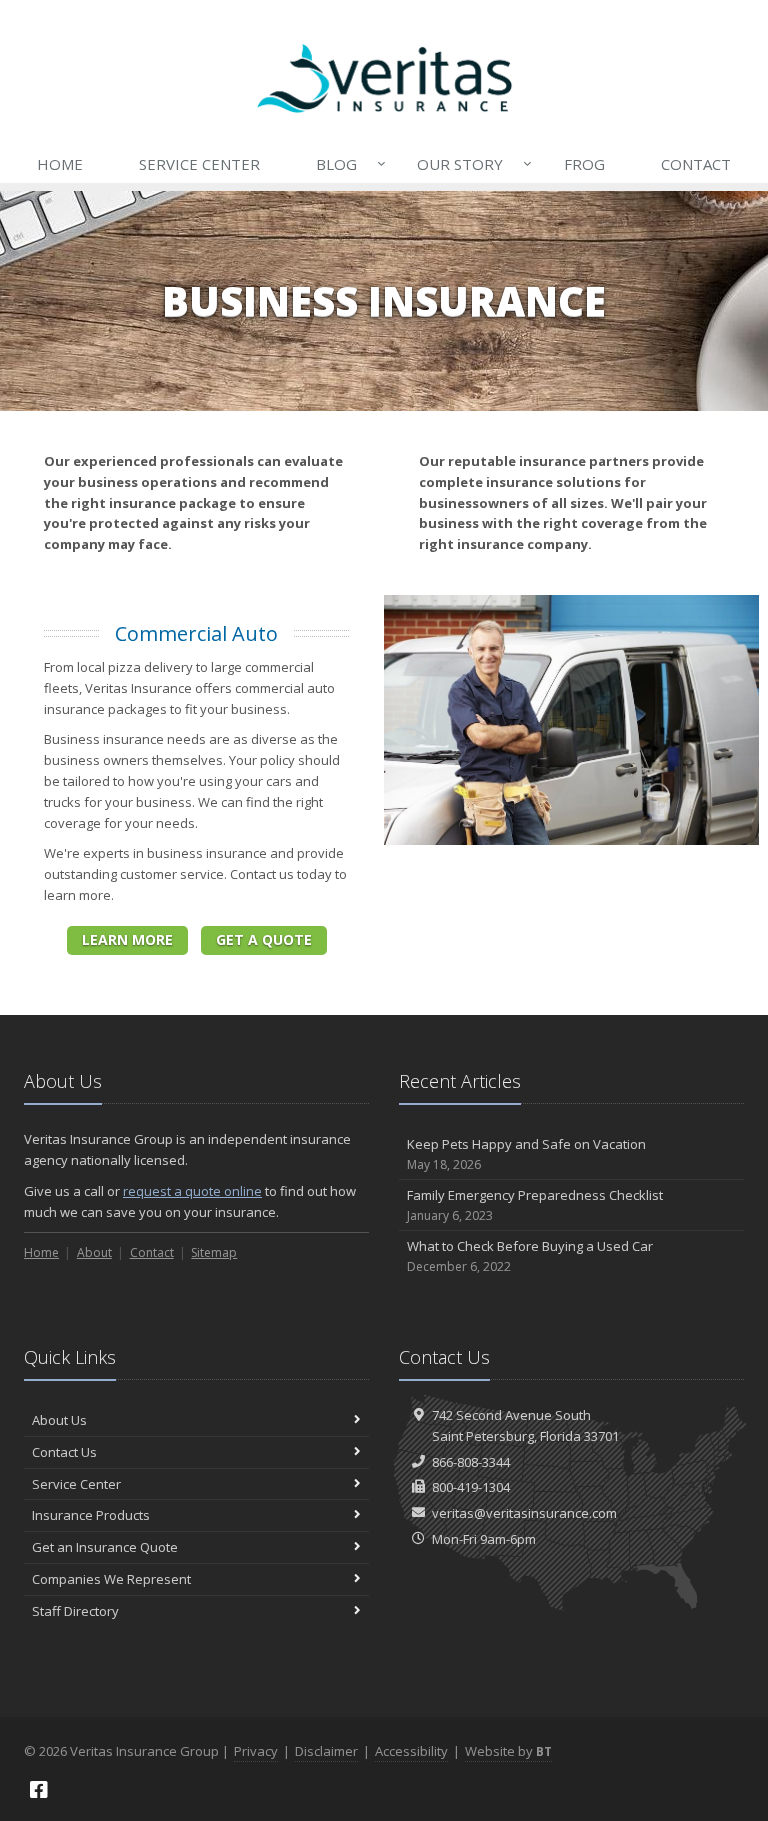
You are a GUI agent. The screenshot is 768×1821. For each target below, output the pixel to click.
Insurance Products (91, 1515)
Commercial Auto (196, 633)
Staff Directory (75, 1611)
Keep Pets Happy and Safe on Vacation (526, 1154)
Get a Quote (264, 939)
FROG (584, 164)
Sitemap (214, 1252)
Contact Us (64, 1452)
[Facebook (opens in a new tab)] (39, 1789)
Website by (508, 1751)
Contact (696, 164)
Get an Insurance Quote (105, 1547)
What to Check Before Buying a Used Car (530, 1256)
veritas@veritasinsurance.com (524, 1513)
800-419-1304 (471, 1487)
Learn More (127, 939)
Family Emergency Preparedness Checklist (535, 1205)
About (94, 1252)
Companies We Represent (111, 1579)
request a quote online (192, 1191)
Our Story (469, 163)
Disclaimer (326, 1751)
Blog (346, 163)
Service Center (199, 164)
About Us (59, 1420)
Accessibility (411, 1751)
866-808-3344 (471, 1462)
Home (60, 164)
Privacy (256, 1751)
